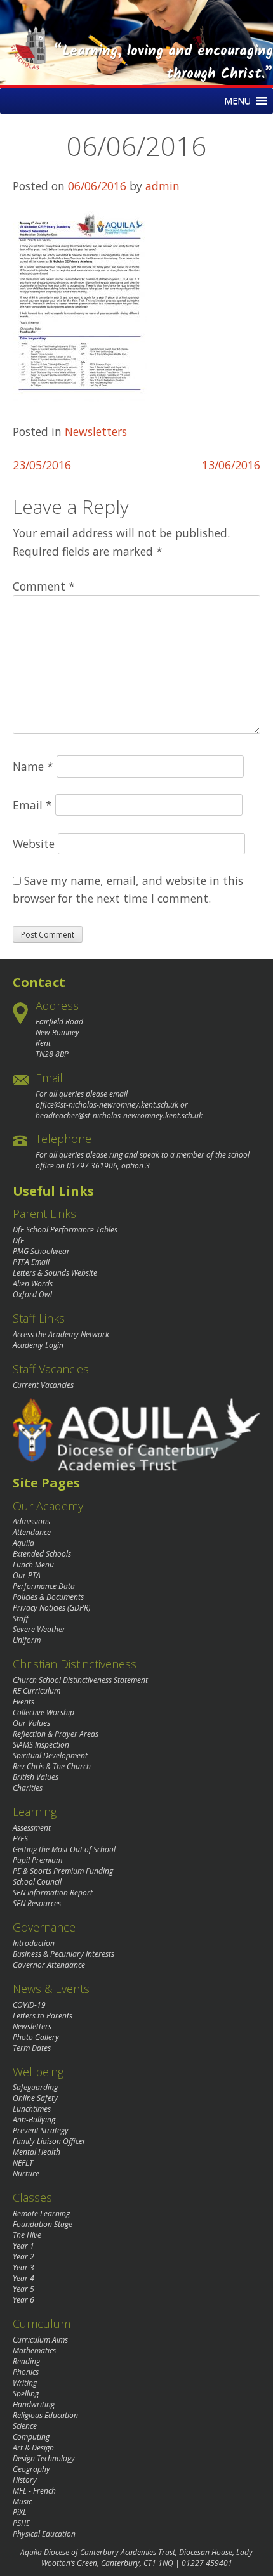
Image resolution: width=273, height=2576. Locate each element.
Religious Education (45, 2415)
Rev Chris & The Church (52, 1766)
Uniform (27, 1640)
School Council (37, 1882)
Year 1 (23, 2246)
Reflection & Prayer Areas (56, 1734)
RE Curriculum (37, 1691)
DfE (18, 1240)
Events (23, 1702)
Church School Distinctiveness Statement (80, 1680)
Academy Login (38, 1345)
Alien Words (33, 1284)
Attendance (32, 1532)
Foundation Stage (43, 2224)
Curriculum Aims (40, 2340)
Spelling (26, 2394)
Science (25, 2426)
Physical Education (44, 2534)
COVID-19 (29, 2005)
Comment (44, 586)
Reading (26, 2361)
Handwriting (34, 2404)
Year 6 (23, 2300)
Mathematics (34, 2350)
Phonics (26, 2372)
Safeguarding (35, 2087)
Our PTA (27, 1575)
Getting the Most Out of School (64, 1849)
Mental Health (37, 2152)
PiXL (20, 2512)
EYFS (20, 1839)
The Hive (27, 2235)
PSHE (21, 2523)
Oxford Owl (32, 1294)
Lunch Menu (33, 1565)
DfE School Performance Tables (65, 1230)
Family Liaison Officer (49, 2141)
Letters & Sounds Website (55, 1273)
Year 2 (23, 2257)
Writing (25, 2383)
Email (32, 805)
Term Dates (32, 2048)
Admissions (31, 1521)
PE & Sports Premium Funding (63, 1871)
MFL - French (34, 2491)
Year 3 (23, 2267)
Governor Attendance (49, 1965)
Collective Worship (43, 1712)
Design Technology (44, 2458)
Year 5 (23, 2289)
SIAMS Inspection (41, 1745)
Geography (31, 2469)
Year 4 (23, 2278)
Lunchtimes (32, 2109)
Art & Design (33, 2448)
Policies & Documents (48, 1597)
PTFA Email (31, 1262)
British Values (36, 1777)
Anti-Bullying (34, 2120)
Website (34, 844)
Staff (21, 1618)
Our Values (31, 1723)
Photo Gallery (36, 2037)
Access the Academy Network (61, 1334)
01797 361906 (92, 1166)
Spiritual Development (50, 1755)
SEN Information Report (53, 1893)
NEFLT (23, 2163)
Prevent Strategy (41, 2130)
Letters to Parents (43, 2016)
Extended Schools (42, 1554)
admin (163, 186)
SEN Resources (37, 1903)
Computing (31, 2437)
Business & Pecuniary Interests (63, 1954)
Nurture (26, 2174)
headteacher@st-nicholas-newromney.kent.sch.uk (119, 1115)
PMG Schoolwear (41, 1251)
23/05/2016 (42, 465)
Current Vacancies (43, 1385)
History (25, 2480)
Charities (28, 1788)
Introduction (34, 1943)
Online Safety (35, 2098)
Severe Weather (39, 1629)
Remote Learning (41, 2213)
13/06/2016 (231, 465)
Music (22, 2501)
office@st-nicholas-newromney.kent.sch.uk (107, 1105)
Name (33, 766)
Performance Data (44, 1586)
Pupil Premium (37, 1860)
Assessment (32, 1828)
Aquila (23, 1543)
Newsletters (96, 431)
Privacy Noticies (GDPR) (51, 1608)
